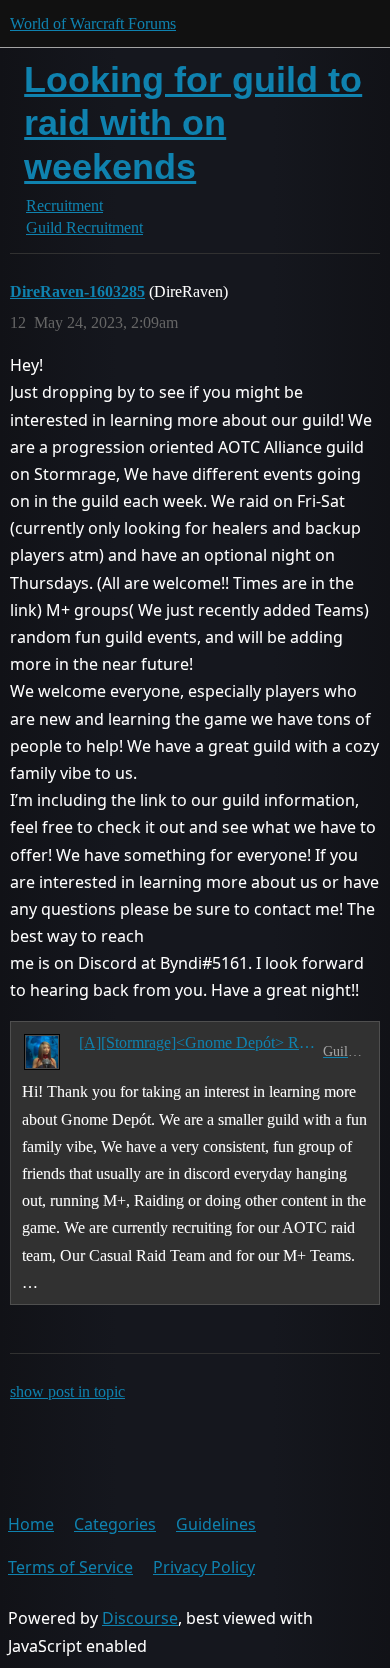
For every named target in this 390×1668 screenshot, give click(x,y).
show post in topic (67, 1391)
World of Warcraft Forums (93, 23)
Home (31, 1524)
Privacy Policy (204, 1567)
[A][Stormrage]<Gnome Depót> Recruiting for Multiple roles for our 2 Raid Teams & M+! (197, 1042)
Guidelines (216, 1524)
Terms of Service (70, 1567)
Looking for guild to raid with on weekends (193, 122)
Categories (115, 1524)
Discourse (140, 1618)
